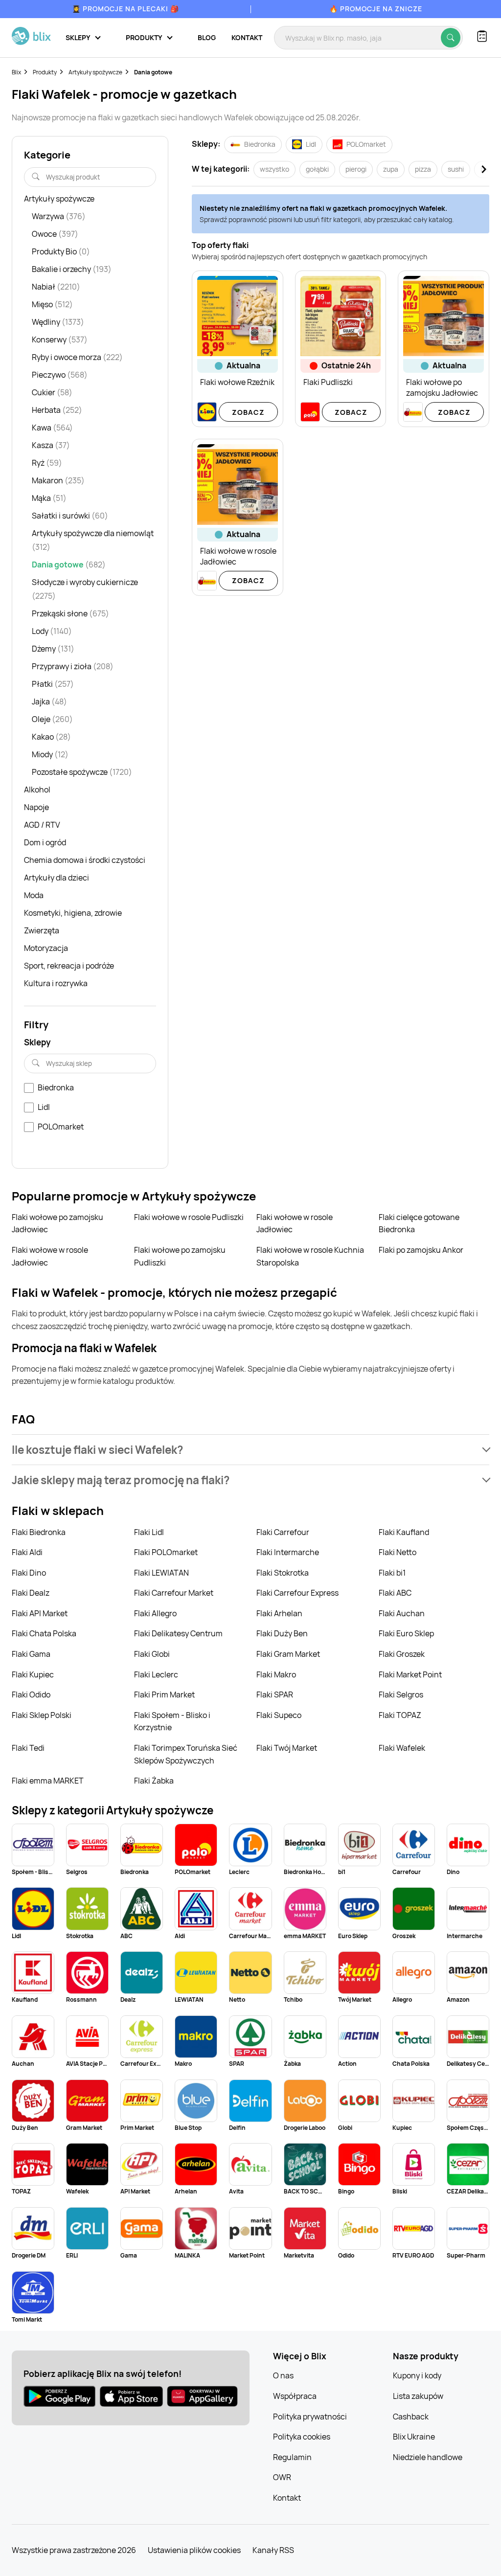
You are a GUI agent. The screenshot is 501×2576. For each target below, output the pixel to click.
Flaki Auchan (402, 1613)
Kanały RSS (273, 2550)
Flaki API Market (40, 1613)
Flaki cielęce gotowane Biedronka (419, 1223)
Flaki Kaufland (404, 1532)
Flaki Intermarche (288, 1552)
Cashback (411, 2417)
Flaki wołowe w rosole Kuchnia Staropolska (310, 1256)
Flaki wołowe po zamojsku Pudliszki (180, 1256)
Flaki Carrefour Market (174, 1593)
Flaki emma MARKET (48, 1781)
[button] (250, 1450)
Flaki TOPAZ (400, 1715)
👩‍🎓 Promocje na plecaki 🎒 (125, 9)
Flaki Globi (152, 1654)
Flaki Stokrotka (283, 1573)
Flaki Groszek (402, 1654)
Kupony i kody (417, 2375)
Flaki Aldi (27, 1552)
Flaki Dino (29, 1573)
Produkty (45, 72)
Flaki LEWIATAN (161, 1573)
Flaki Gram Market (288, 1654)
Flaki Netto (398, 1552)
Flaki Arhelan (279, 1613)
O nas (283, 2375)
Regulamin (292, 2457)
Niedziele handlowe (428, 2457)
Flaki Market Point (410, 1674)
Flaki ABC (395, 1593)
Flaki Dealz (31, 1593)
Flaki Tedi (28, 1748)
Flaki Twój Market (287, 1748)
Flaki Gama (31, 1654)
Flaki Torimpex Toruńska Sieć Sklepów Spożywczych (186, 1754)
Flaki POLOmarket (166, 1552)
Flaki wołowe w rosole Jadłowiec (295, 1223)
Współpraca (295, 2396)
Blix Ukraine (414, 2437)
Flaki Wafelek (402, 1748)
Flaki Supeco (279, 1715)
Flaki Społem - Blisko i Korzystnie (172, 1721)
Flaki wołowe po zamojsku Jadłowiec (57, 1223)
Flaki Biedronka (39, 1532)
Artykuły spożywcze (95, 72)
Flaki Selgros (401, 1695)
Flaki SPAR (275, 1695)
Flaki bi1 (392, 1573)
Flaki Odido (31, 1695)
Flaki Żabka (154, 1781)
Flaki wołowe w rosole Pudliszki (189, 1217)
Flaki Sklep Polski (42, 1715)
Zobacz (248, 412)
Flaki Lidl (149, 1532)
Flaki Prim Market (164, 1695)
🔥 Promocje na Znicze (376, 9)
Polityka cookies (302, 2437)
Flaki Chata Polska (44, 1633)
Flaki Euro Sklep (406, 1633)
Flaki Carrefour (283, 1532)
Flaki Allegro (155, 1613)
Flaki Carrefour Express (297, 1593)
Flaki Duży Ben (282, 1633)
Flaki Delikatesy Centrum (178, 1633)
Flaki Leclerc (156, 1674)
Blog (207, 37)
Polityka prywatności (310, 2417)
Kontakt (247, 37)
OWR (282, 2477)
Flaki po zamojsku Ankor (421, 1250)
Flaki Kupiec (33, 1674)
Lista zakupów (418, 2396)
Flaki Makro (276, 1674)
